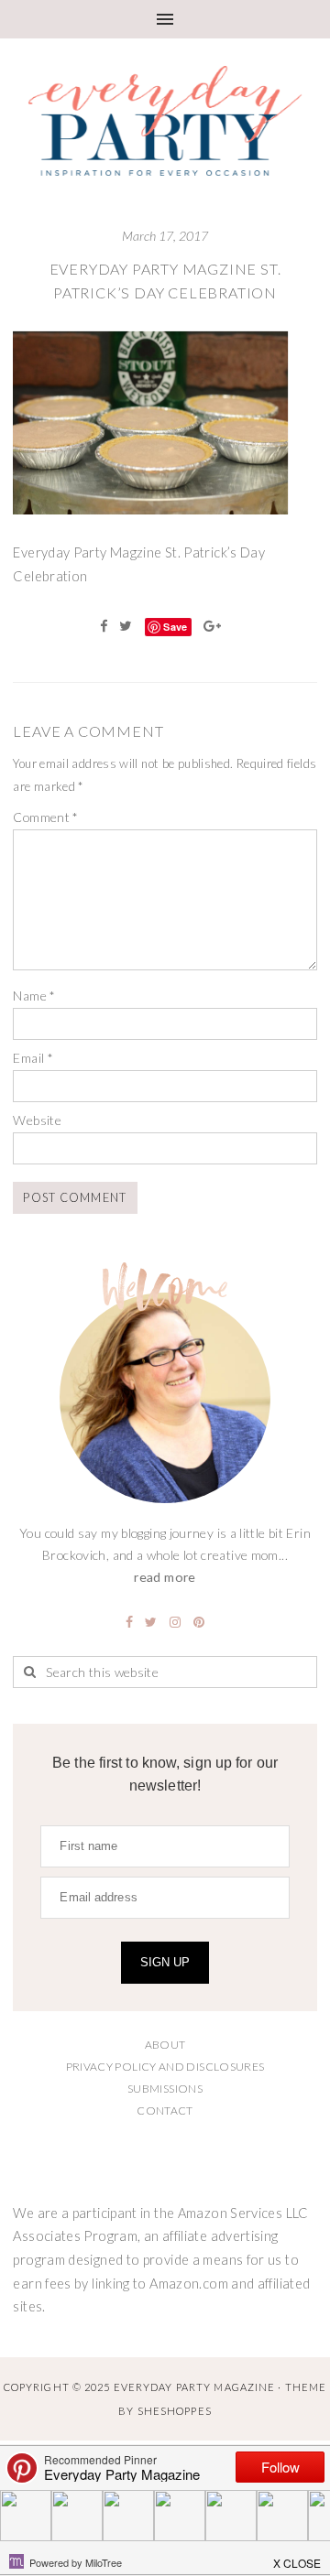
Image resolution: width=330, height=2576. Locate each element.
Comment (45, 817)
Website (37, 1120)
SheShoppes (175, 2411)
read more (165, 1577)
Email (33, 1058)
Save (175, 627)
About (165, 2045)
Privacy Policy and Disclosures (165, 2067)
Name (34, 996)
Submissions (165, 2089)
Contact (165, 2111)
